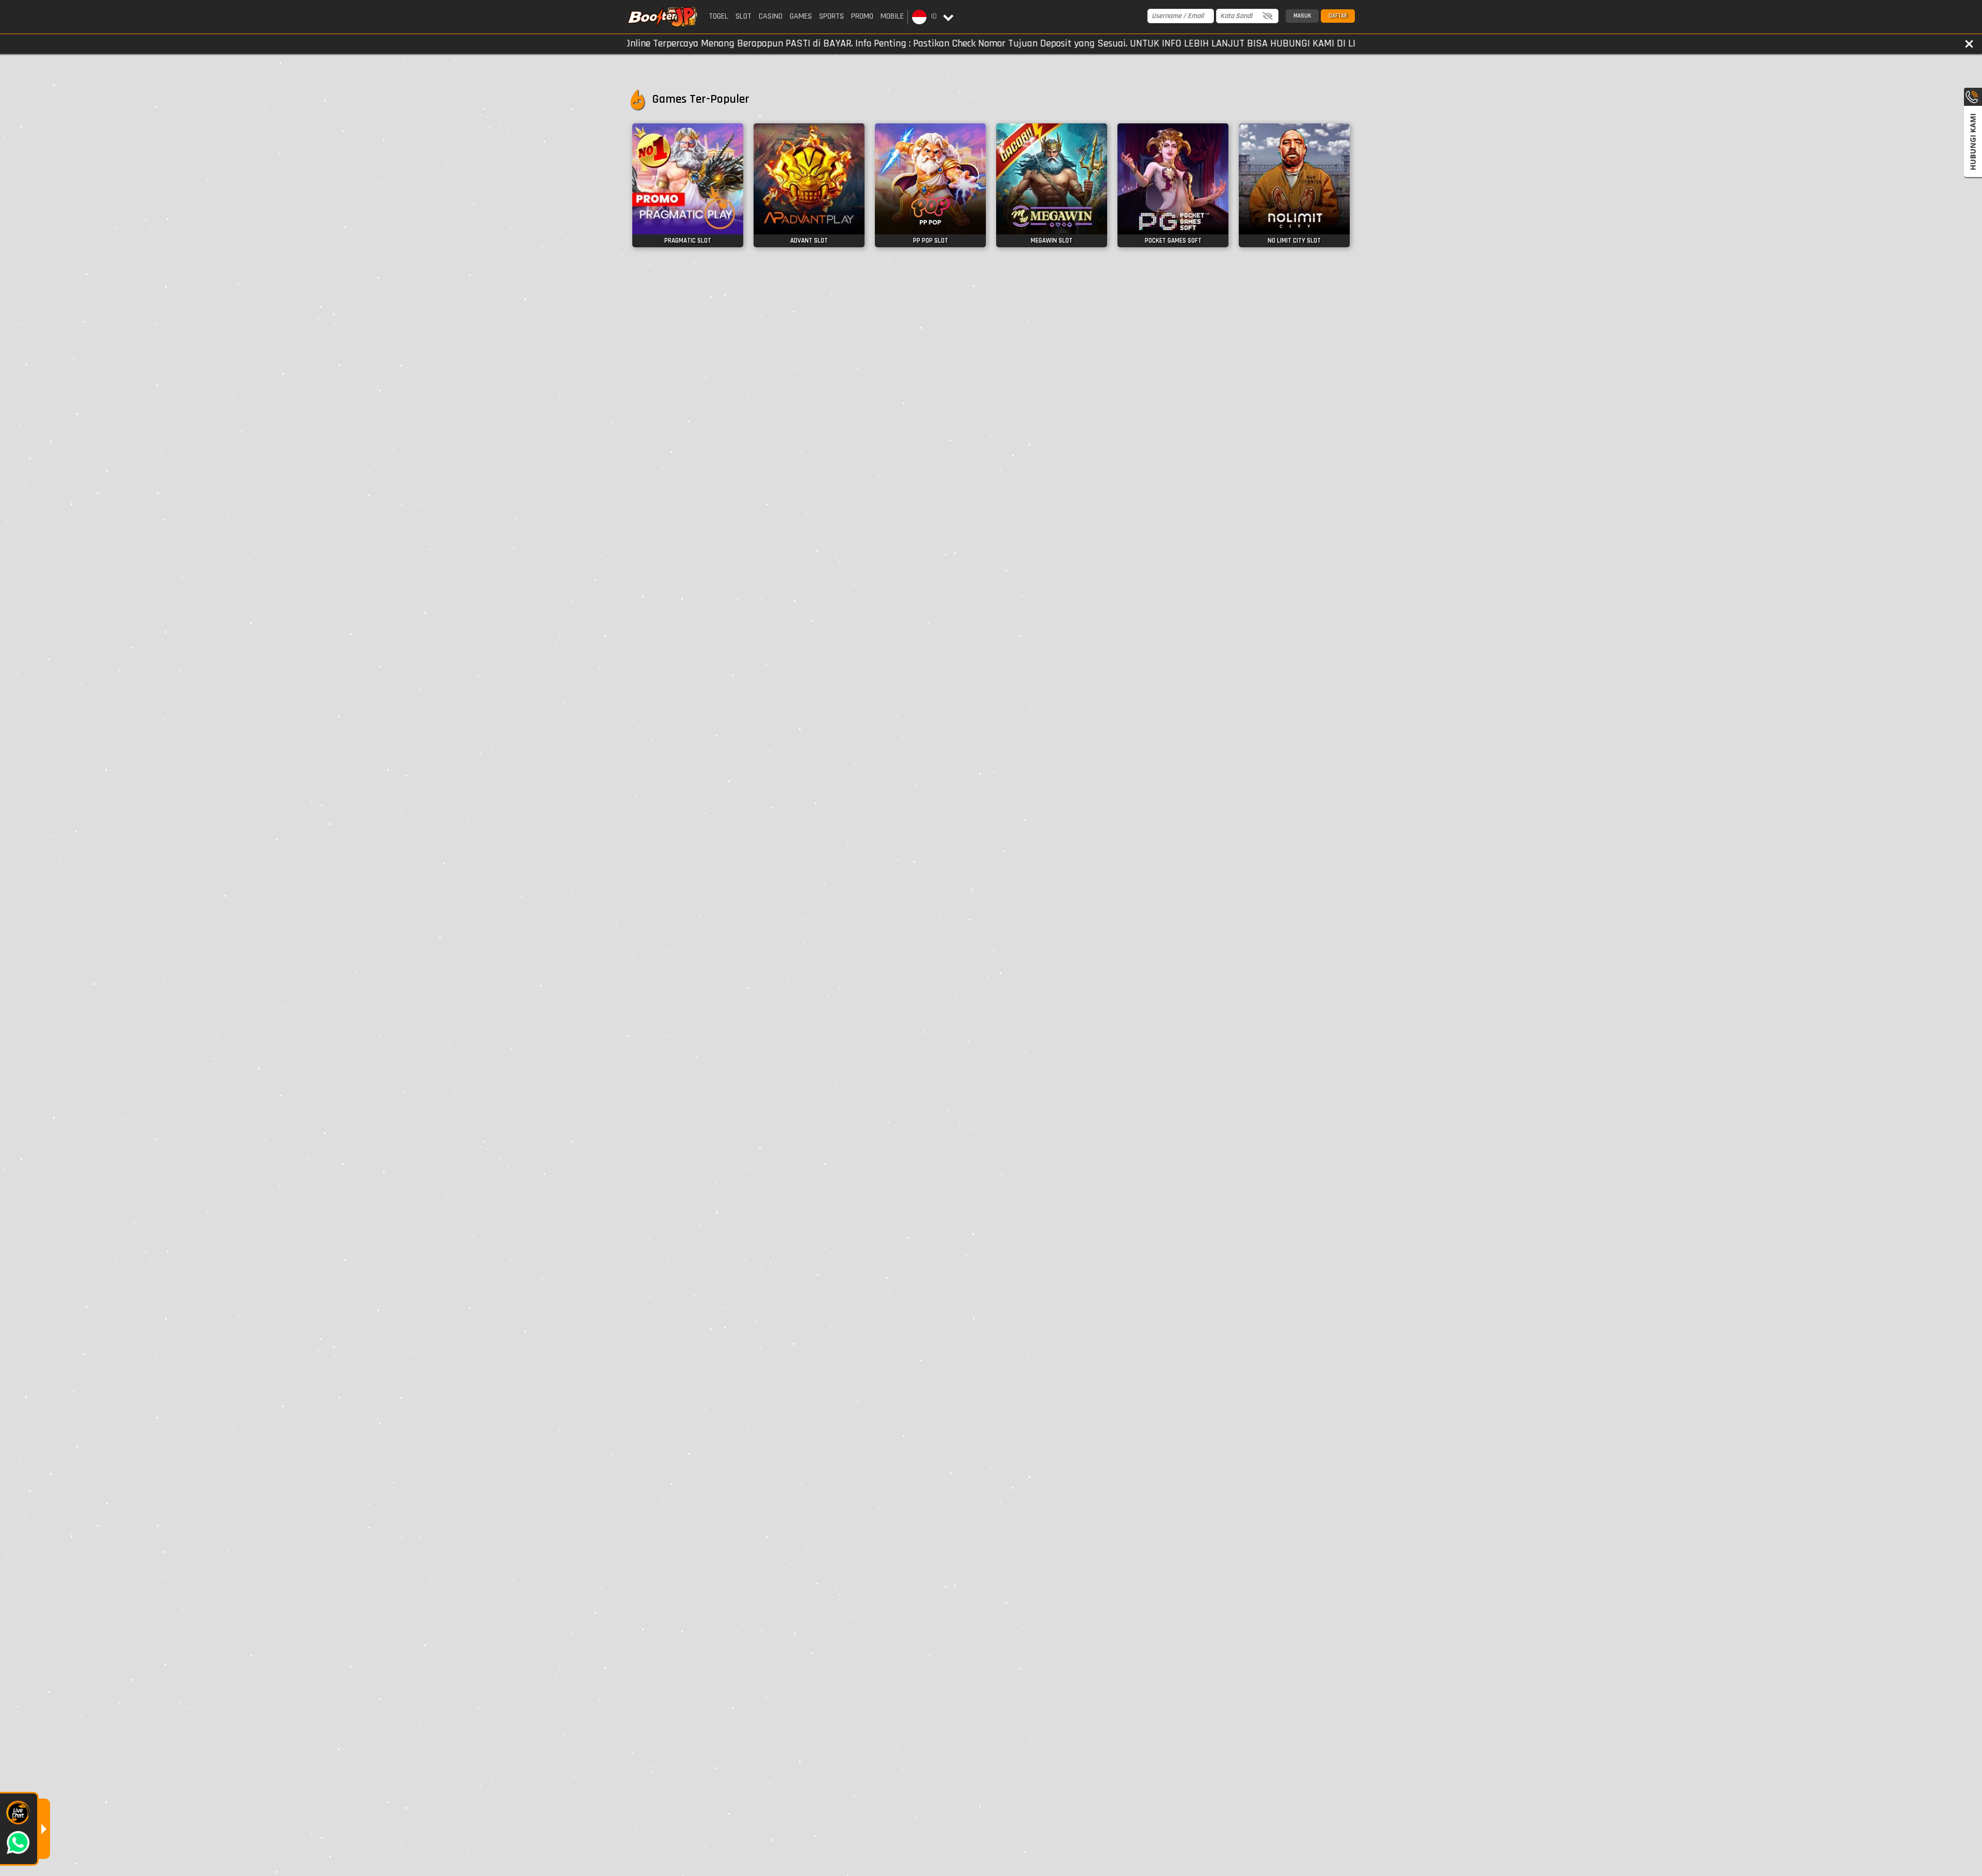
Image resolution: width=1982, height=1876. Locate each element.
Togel (718, 16)
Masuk (1302, 16)
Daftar (1338, 16)
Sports (832, 16)
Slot (744, 16)
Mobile (892, 16)
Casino (771, 16)
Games (801, 16)
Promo (862, 16)
